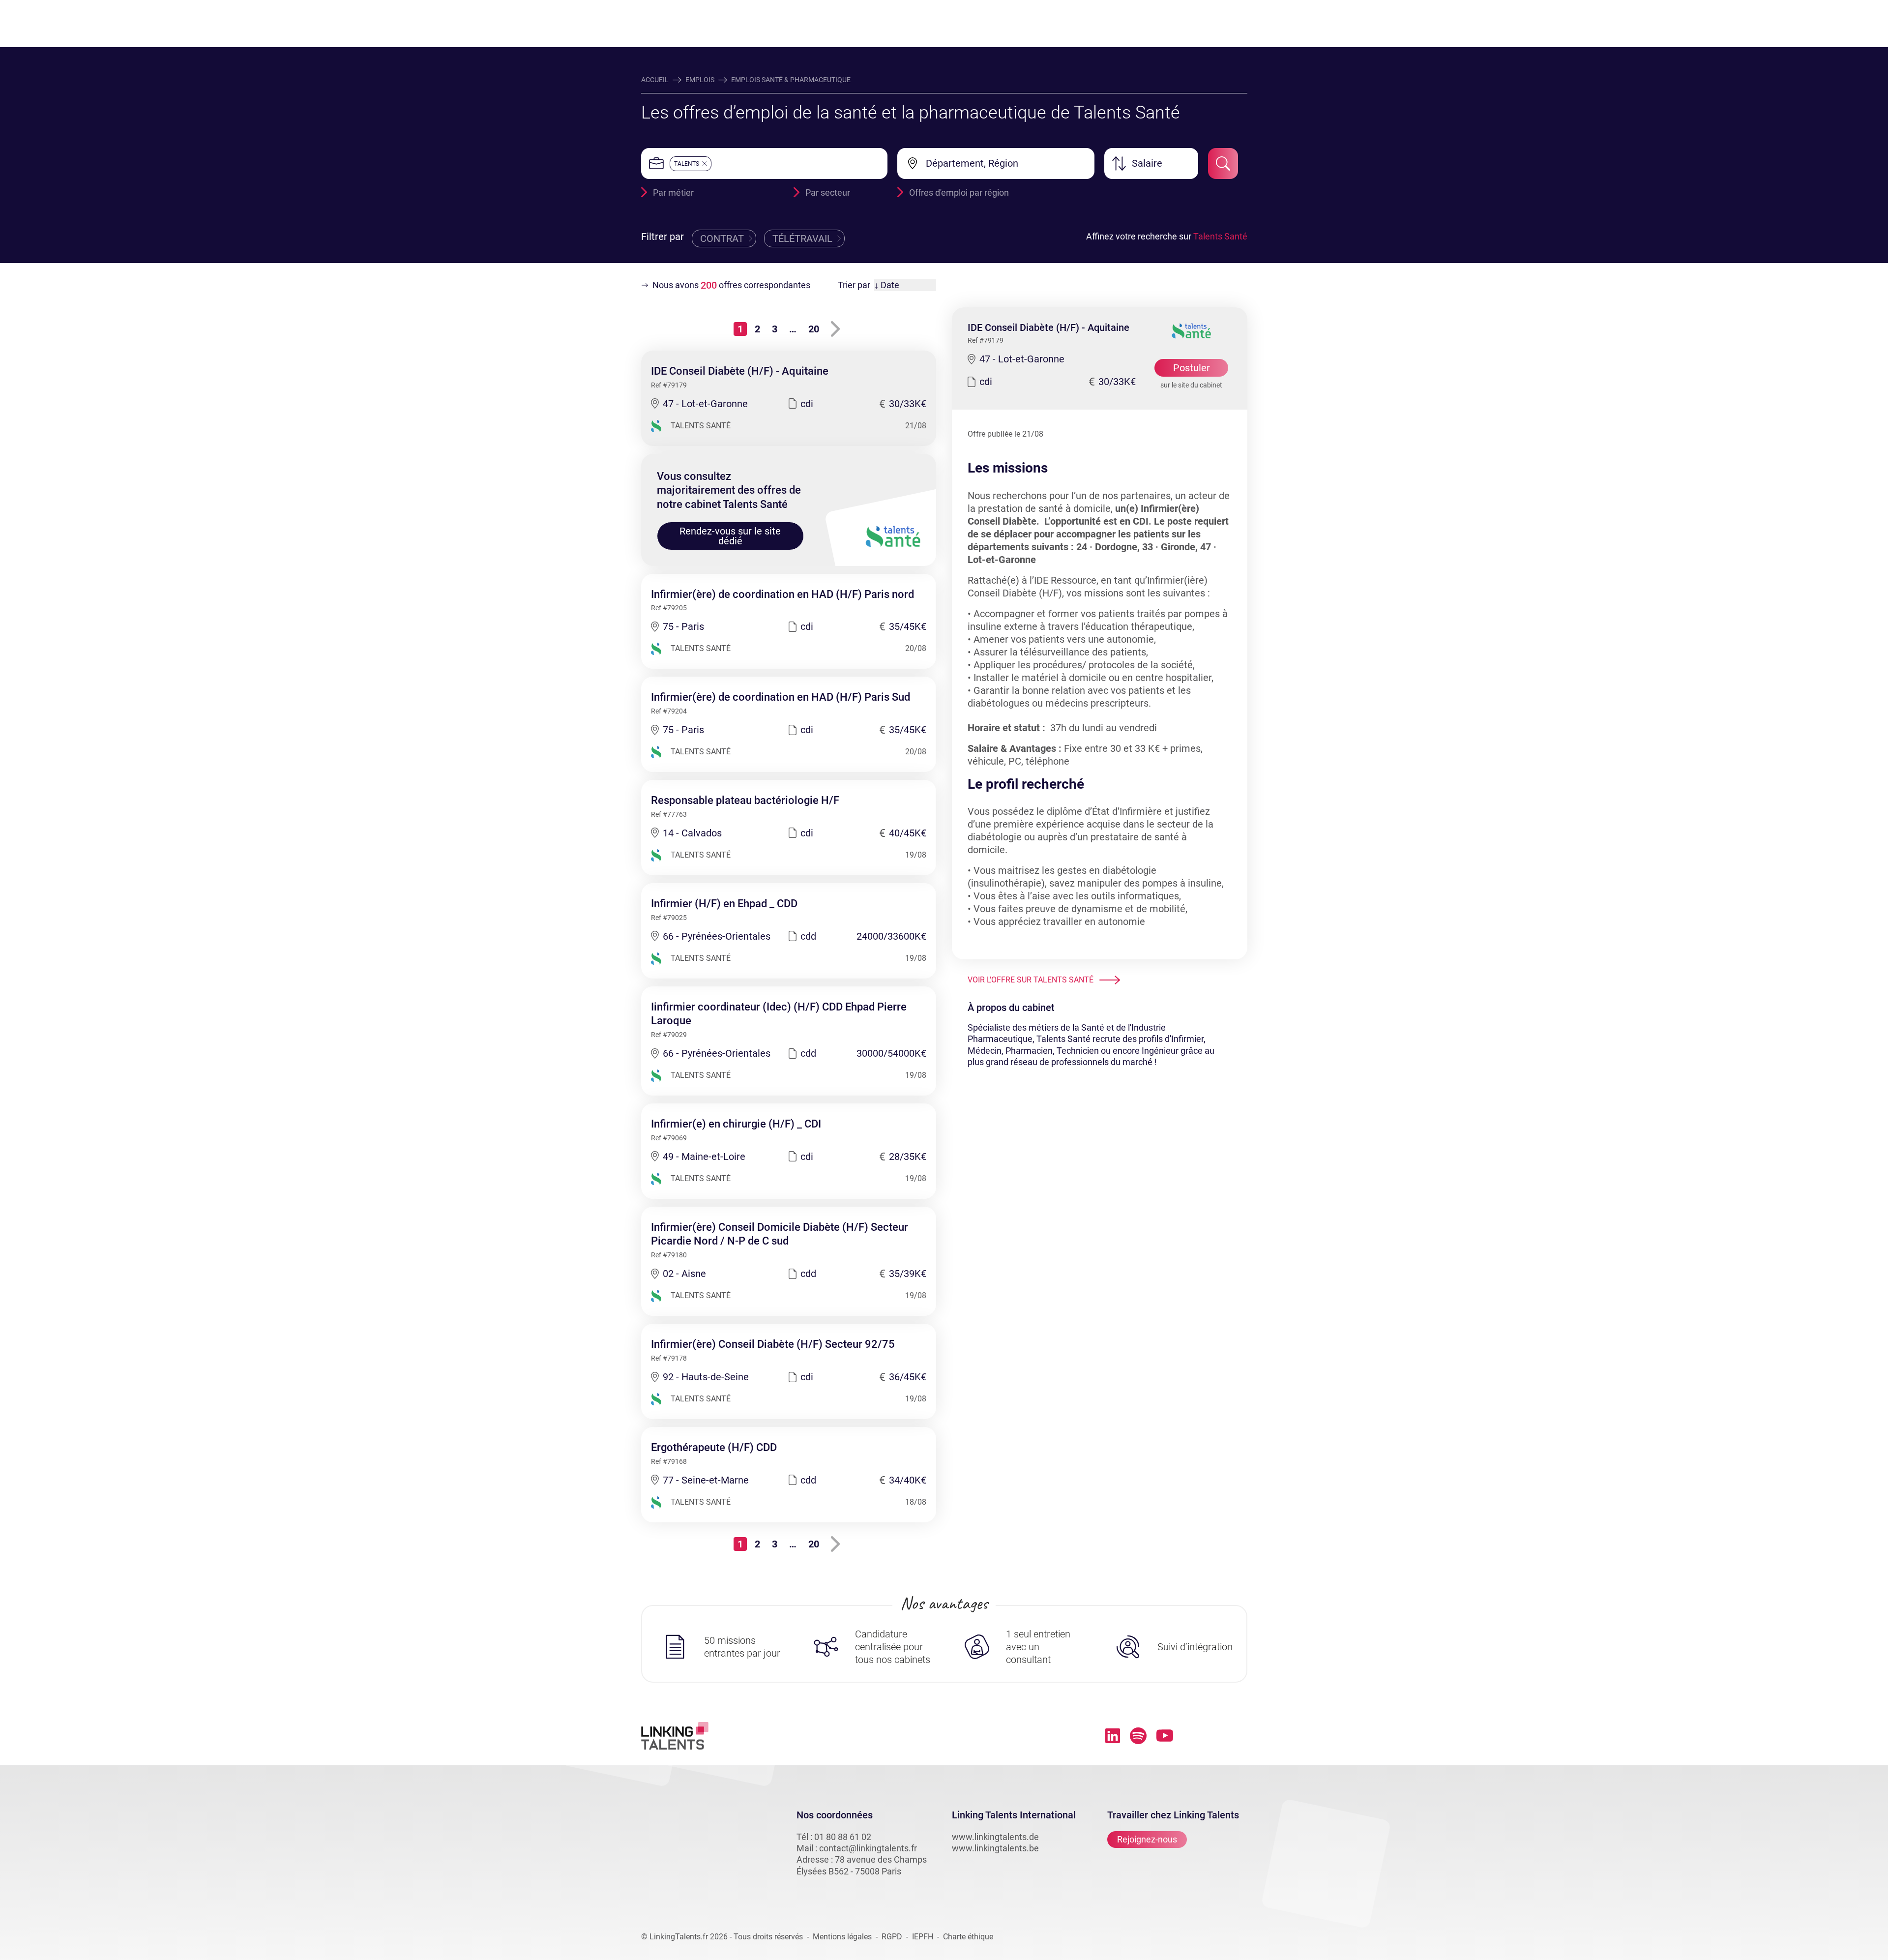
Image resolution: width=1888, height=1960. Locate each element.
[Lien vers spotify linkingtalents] (1138, 1736)
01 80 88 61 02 (843, 1837)
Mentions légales (842, 1937)
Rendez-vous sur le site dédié (730, 536)
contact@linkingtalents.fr (868, 1848)
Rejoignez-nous (1147, 1839)
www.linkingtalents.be (995, 1848)
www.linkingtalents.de (995, 1837)
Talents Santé (1220, 236)
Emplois (700, 80)
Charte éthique (968, 1937)
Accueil (655, 80)
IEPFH (923, 1937)
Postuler (1192, 368)
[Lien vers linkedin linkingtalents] (1113, 1736)
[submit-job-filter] (1223, 163)
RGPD (892, 1937)
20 (814, 329)
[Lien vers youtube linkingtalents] (1165, 1736)
